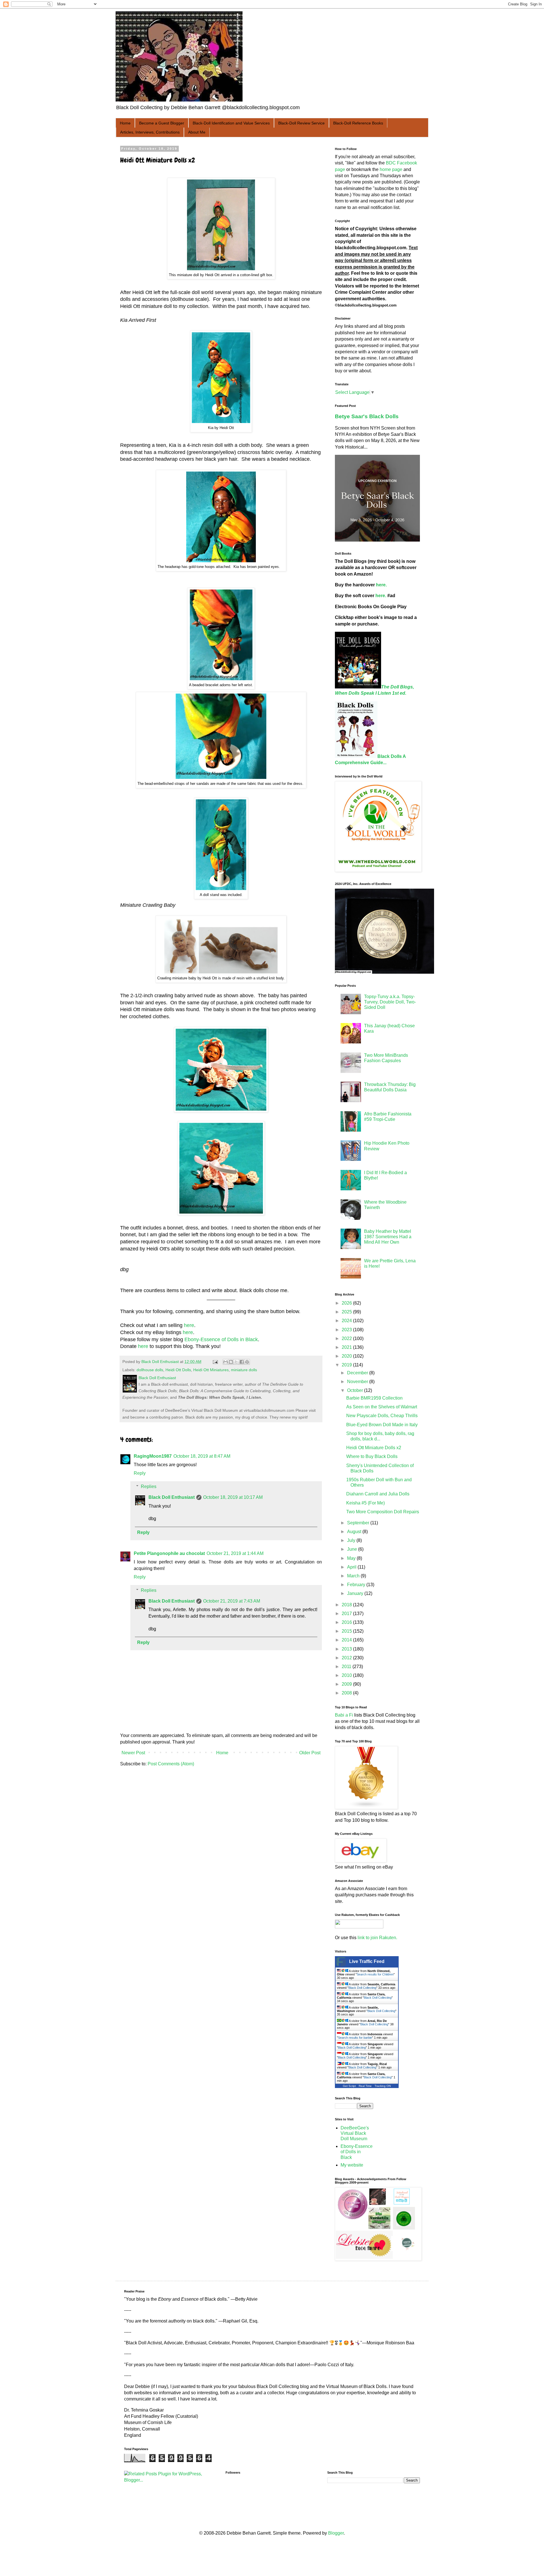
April (352, 1567)
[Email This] (226, 1362)
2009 (347, 1684)
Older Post (310, 1753)
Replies (149, 1486)
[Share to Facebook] (242, 1362)
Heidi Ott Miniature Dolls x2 (374, 1448)
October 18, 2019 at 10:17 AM (233, 1497)
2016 (347, 1622)
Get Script (349, 2086)
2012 (347, 1658)
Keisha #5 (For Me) (365, 1503)
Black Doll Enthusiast (172, 1497)
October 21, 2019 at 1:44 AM (235, 1553)
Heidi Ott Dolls (178, 1370)
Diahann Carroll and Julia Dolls (378, 1494)
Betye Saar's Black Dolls (367, 416)
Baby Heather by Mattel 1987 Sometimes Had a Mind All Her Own (388, 1237)
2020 (347, 1356)
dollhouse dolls (150, 1370)
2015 (347, 1631)
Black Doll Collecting (362, 1988)
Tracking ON (383, 2086)
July (352, 1540)
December (358, 1373)
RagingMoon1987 (153, 1456)
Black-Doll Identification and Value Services (231, 123)
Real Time (365, 2086)
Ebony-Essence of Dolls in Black (221, 1339)
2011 (347, 1667)
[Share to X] (236, 1362)
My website (352, 2165)
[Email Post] (215, 1362)
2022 (347, 1338)
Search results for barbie (355, 2038)
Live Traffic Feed (367, 1961)
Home (125, 123)
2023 (347, 1330)
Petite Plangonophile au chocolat (169, 1553)
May (352, 1558)
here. (381, 585)
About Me (197, 132)
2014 (347, 1640)
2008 (347, 1693)
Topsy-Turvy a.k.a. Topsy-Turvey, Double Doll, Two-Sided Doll (390, 1002)
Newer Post (133, 1753)
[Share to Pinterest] (247, 1362)
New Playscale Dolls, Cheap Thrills (382, 1416)
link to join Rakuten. (377, 1938)
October (356, 1390)
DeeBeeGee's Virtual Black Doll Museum (355, 2133)
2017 (347, 1614)
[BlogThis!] (231, 1362)
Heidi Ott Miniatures (211, 1370)
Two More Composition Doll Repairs (383, 1512)
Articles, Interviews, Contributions (150, 132)
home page (391, 169)
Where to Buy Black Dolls (372, 1456)
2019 (347, 1365)
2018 (347, 1605)
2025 (347, 1312)
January (356, 1593)
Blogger (336, 2533)
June (353, 1549)
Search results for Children (375, 1974)
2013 (347, 1649)
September (359, 1523)
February (357, 1585)
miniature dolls (244, 1370)
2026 (347, 1303)
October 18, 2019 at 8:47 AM (202, 1456)
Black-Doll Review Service (301, 123)
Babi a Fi (344, 1715)
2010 (347, 1675)
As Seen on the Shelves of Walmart (382, 1407)
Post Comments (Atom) (171, 1764)
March (354, 1576)
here (189, 1325)
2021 (347, 1347)
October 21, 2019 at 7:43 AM (232, 1601)
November (358, 1382)
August (355, 1532)
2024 (347, 1321)
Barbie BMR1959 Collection (374, 1398)
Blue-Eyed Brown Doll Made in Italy (382, 1425)
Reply (140, 1473)
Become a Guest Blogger (162, 123)
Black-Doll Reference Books (358, 123)
